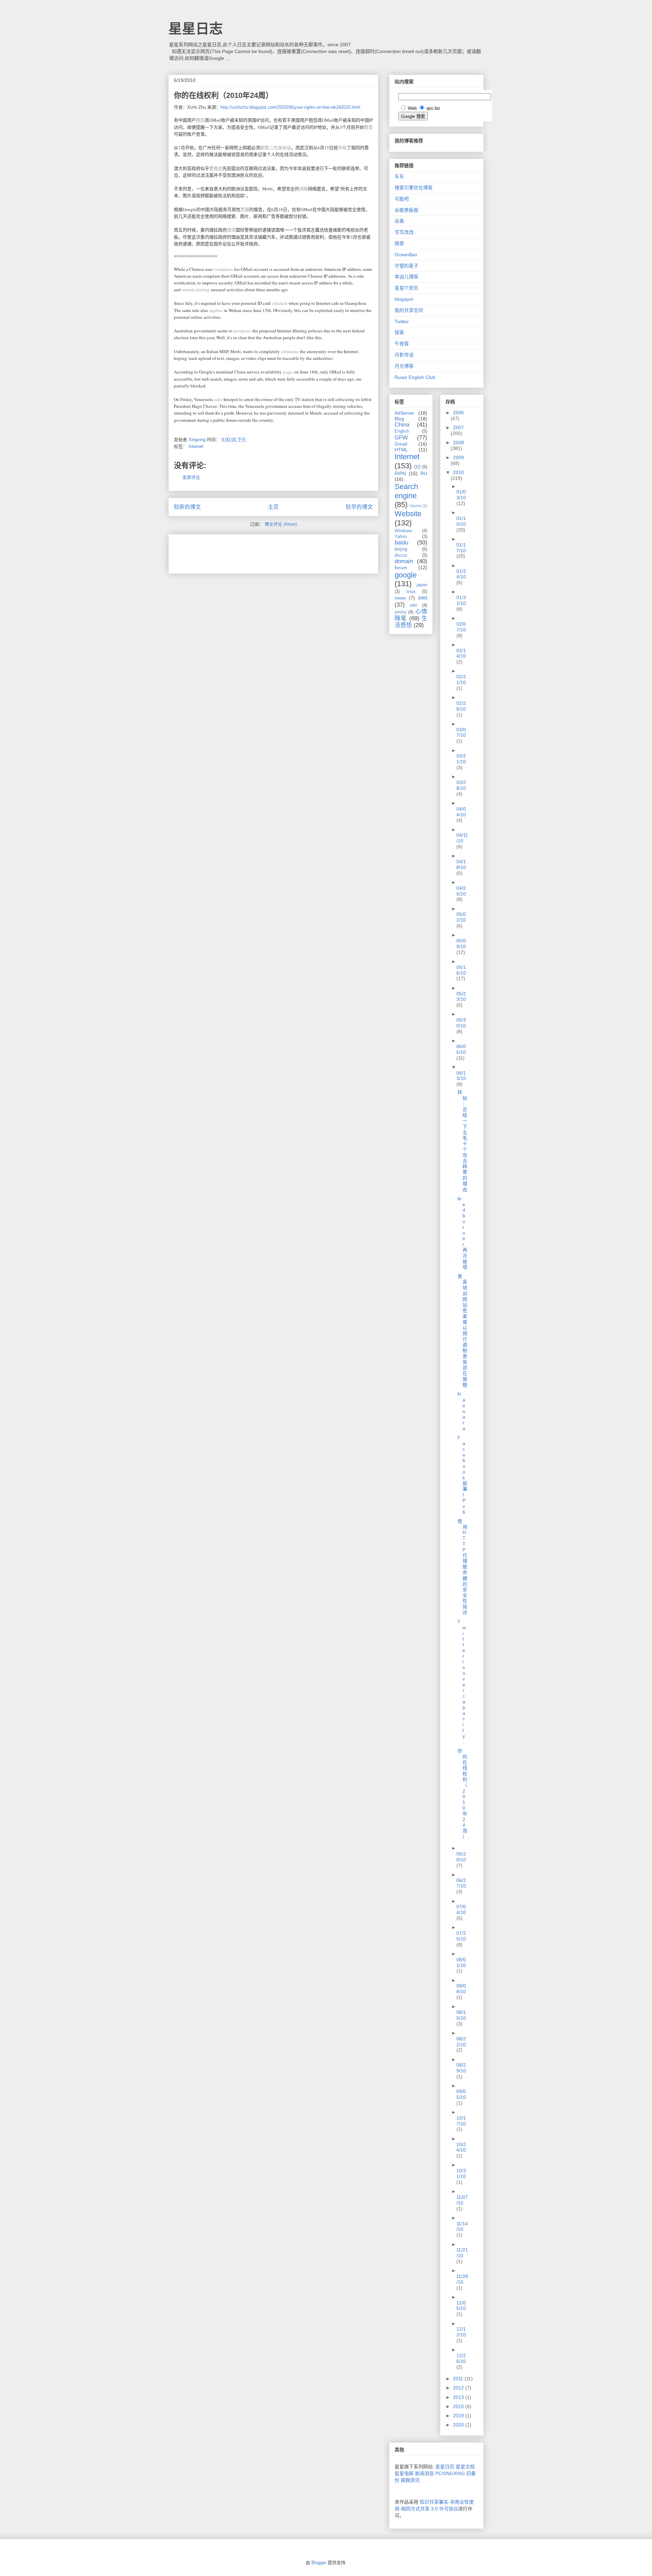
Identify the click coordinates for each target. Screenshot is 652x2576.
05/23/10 (461, 997)
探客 (399, 332)
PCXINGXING (450, 2473)
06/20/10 (461, 1857)
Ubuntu (415, 506)
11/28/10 (462, 2279)
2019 (459, 2416)
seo (423, 598)
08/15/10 (461, 2015)
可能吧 (402, 199)
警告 (368, 127)
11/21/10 (462, 2253)
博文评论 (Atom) (281, 524)
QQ (417, 467)
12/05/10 (461, 2306)
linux (411, 592)
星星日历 (445, 2467)
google (406, 575)
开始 (342, 147)
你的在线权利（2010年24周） (462, 1794)
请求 (231, 230)
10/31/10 (461, 2173)
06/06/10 (461, 1049)
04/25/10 (461, 891)
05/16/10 (461, 970)
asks (218, 399)
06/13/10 (461, 1076)
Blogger (319, 2563)
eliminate (290, 351)
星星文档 (465, 2467)
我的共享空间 (409, 310)
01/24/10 (461, 574)
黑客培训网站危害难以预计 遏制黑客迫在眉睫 (462, 1331)
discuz (401, 555)
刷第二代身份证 (276, 147)
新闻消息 (424, 2473)
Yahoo (401, 537)
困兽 (399, 243)
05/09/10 (461, 944)
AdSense (404, 413)
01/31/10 (461, 600)
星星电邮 (404, 2473)
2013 (459, 2397)
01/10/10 (461, 521)
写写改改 (404, 232)
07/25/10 (461, 1936)
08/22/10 (461, 2042)
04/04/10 (461, 812)
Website (408, 514)
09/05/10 (461, 2094)
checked (280, 303)
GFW (401, 438)
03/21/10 (461, 759)
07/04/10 (461, 1909)
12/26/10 (461, 2358)
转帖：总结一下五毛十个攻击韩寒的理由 (462, 1141)
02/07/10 (461, 627)
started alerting (196, 290)
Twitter (402, 321)
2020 (459, 2425)
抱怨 (200, 120)
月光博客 (404, 366)
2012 (459, 2388)
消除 (304, 189)
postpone (242, 331)
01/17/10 (461, 548)
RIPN (400, 473)
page (288, 372)
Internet (196, 446)
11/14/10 (462, 2226)
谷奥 (399, 221)
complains (223, 269)
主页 (273, 507)
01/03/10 (461, 495)
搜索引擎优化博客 (414, 188)
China (402, 425)
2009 (458, 457)
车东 (399, 176)
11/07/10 (462, 2200)
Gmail (401, 444)
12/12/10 (461, 2332)
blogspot (404, 299)
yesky (401, 612)
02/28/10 (461, 706)
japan (422, 585)
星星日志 (196, 29)
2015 (459, 2406)
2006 (458, 413)
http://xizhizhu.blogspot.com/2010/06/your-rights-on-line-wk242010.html (290, 107)
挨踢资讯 (410, 2480)
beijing (401, 549)
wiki (414, 605)
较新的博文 (187, 507)
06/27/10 (461, 1883)
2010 (458, 472)
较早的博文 (359, 507)
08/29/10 (461, 2068)
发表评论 (191, 477)
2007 (458, 428)
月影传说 (404, 355)
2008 (458, 442)
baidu (401, 543)
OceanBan (406, 255)
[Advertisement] (253, 552)
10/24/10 (461, 2147)
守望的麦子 (406, 266)
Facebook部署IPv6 (462, 1475)
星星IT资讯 (406, 288)
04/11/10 (462, 838)
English (402, 431)
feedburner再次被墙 (462, 1233)
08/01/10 (461, 1962)
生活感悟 (411, 622)
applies (216, 310)
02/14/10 (461, 653)
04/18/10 (461, 864)
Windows (403, 531)
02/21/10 (461, 680)
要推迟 (216, 168)
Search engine (406, 491)
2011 (459, 2379)
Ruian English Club (415, 377)
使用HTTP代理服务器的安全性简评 (462, 1567)
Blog (399, 419)
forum (401, 568)
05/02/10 (461, 917)
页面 (245, 209)
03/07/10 (461, 733)
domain (404, 561)
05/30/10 (461, 1023)
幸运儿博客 (406, 277)
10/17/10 (461, 2121)
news (400, 598)
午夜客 (402, 344)
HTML (401, 450)
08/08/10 (461, 1989)
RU (424, 473)
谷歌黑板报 (406, 210)
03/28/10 (461, 785)
